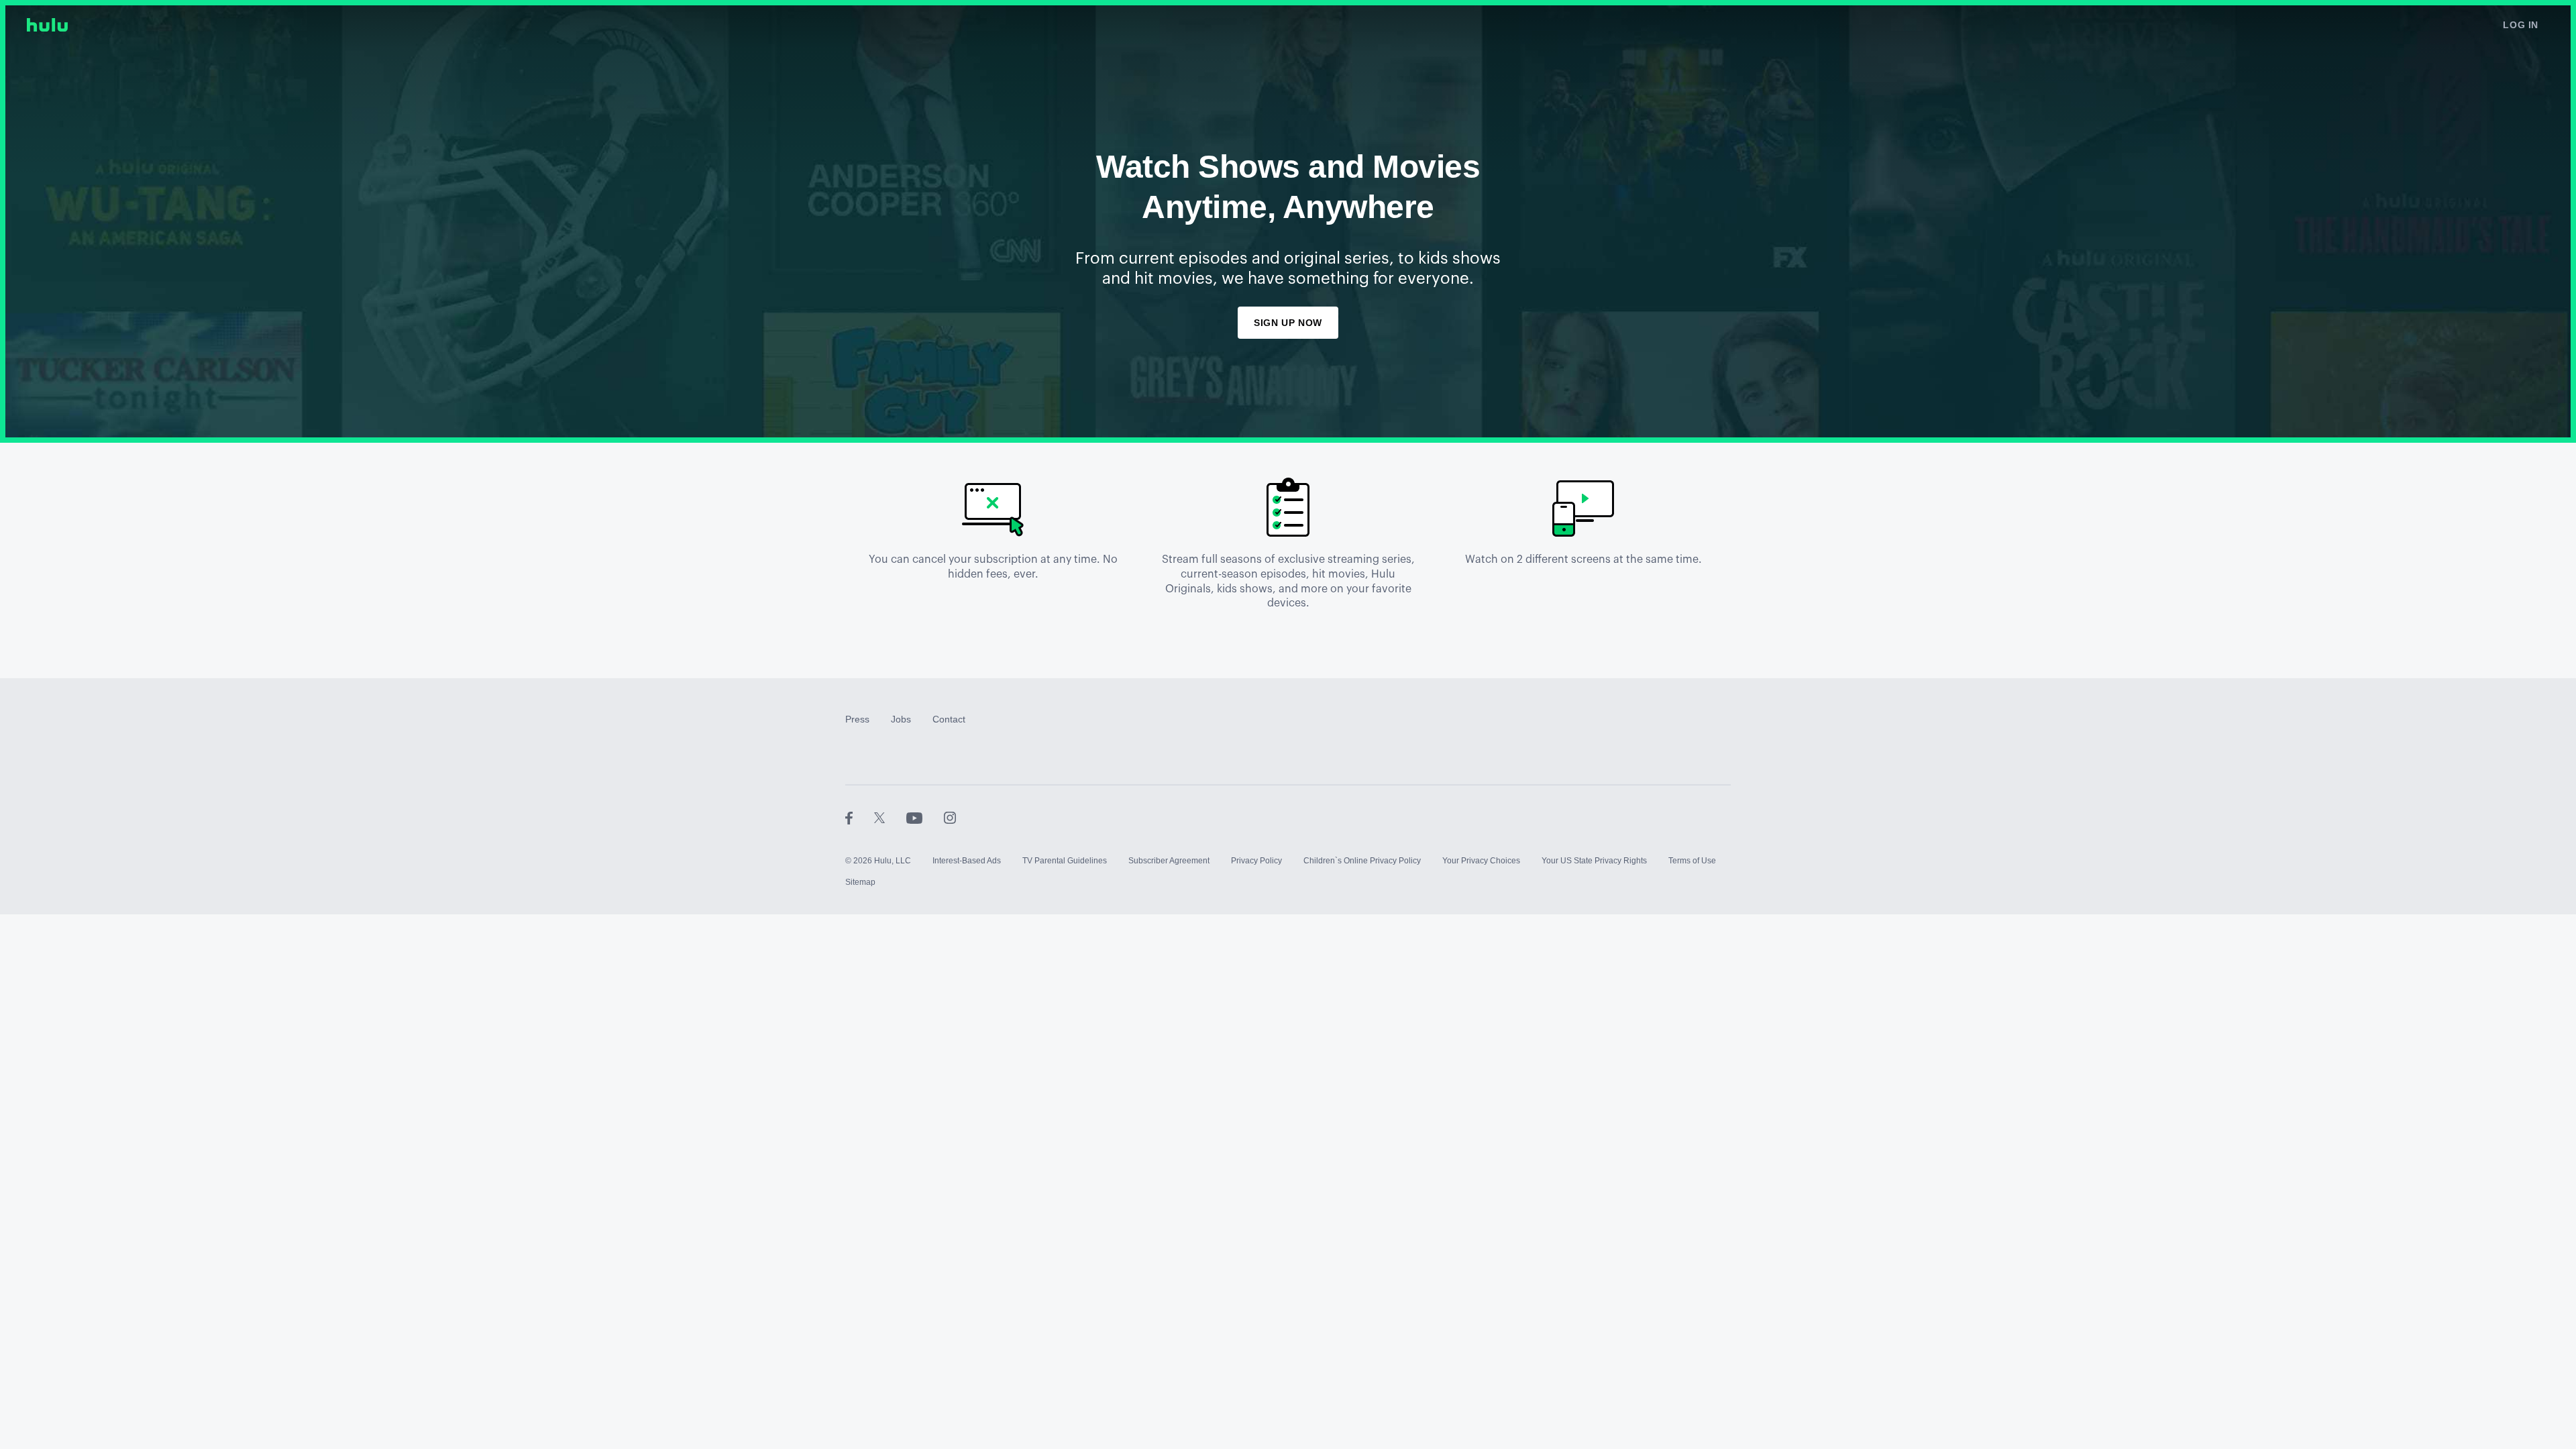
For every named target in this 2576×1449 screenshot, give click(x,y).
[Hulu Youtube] (925, 818)
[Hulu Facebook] (860, 818)
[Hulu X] (890, 818)
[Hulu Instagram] (950, 818)
